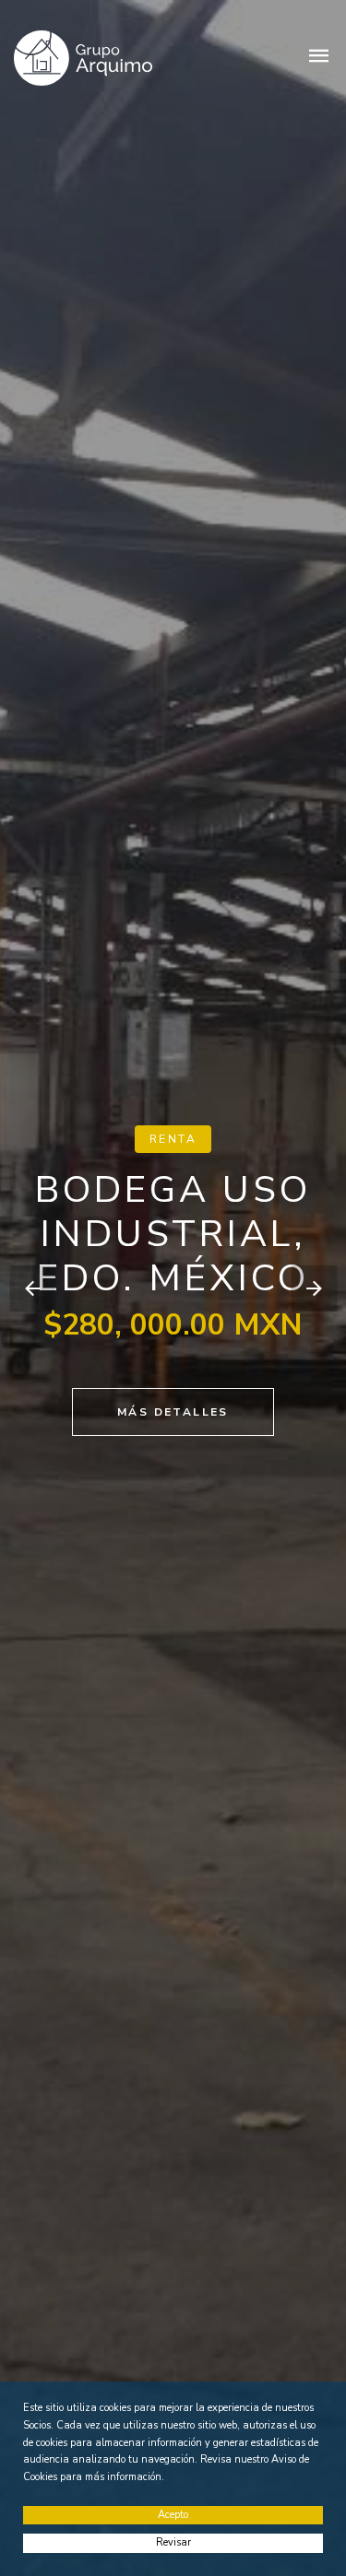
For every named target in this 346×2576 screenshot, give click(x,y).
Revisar (173, 2542)
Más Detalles (173, 1412)
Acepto (173, 2515)
